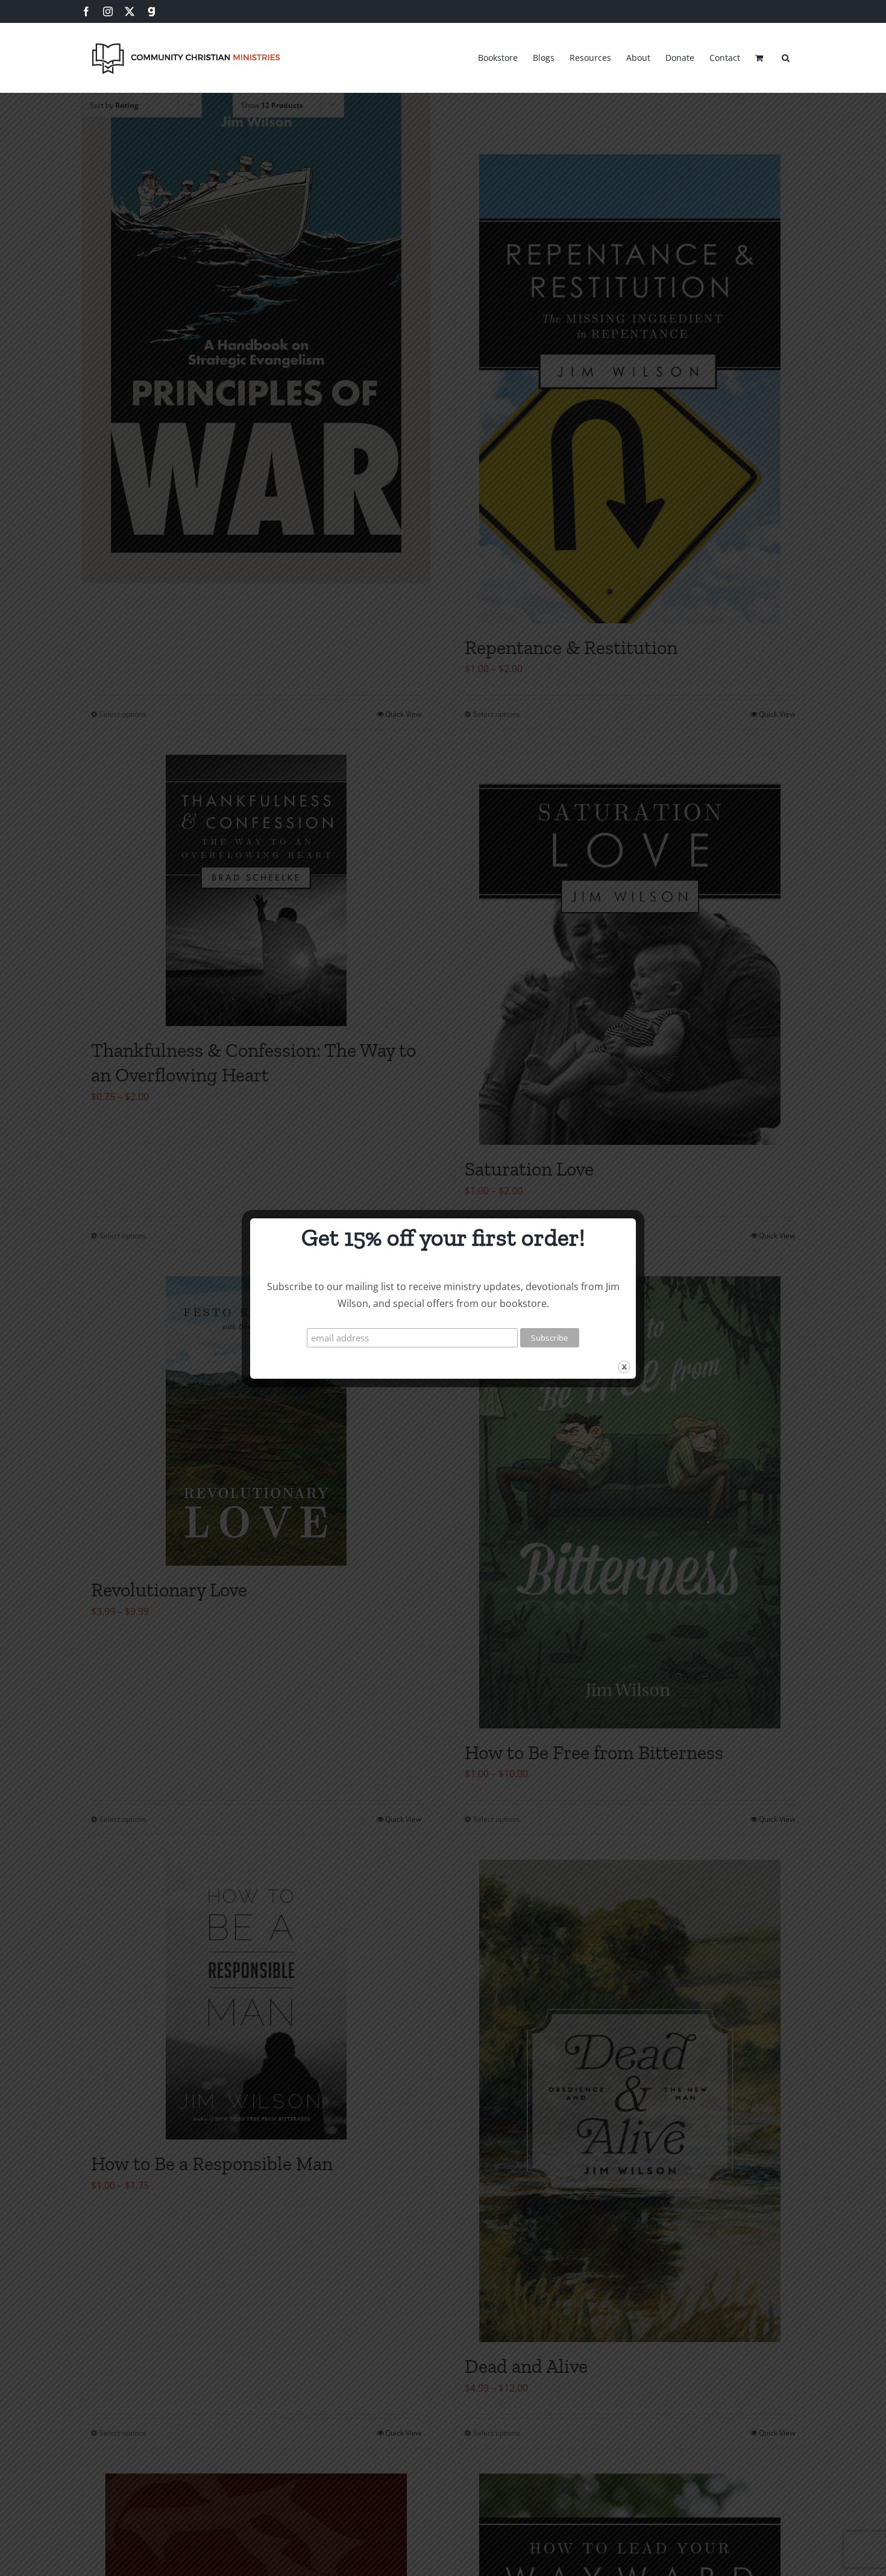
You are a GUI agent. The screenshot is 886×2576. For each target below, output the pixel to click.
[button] (786, 56)
